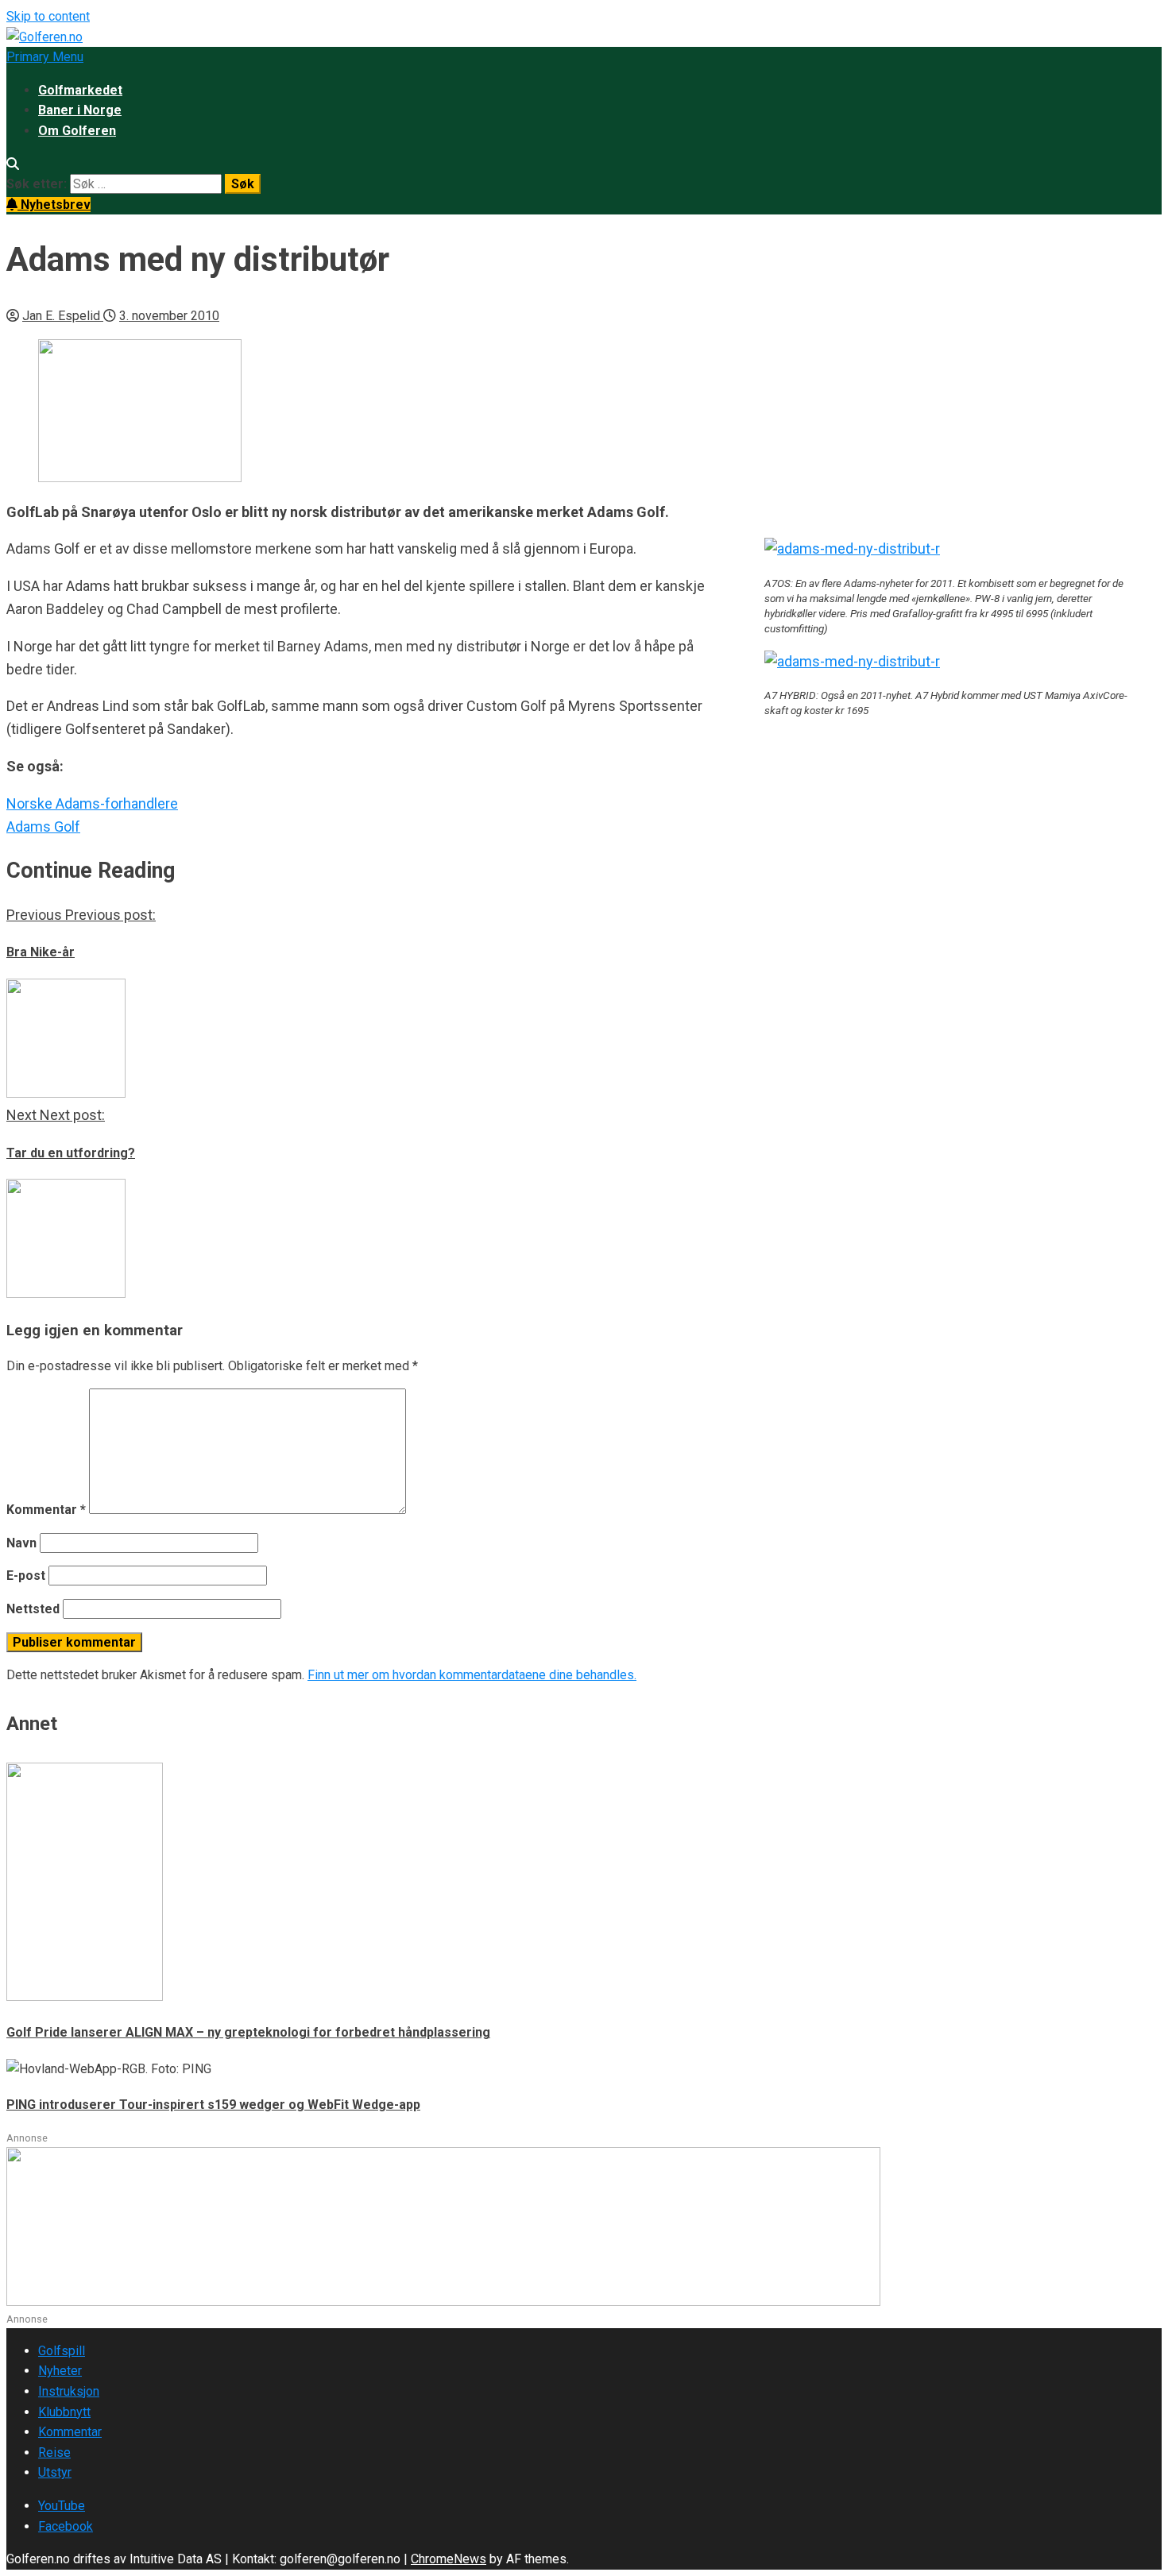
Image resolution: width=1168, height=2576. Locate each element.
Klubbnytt (64, 2412)
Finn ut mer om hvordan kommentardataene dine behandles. (472, 1675)
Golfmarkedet (80, 90)
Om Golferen (77, 131)
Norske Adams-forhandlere (92, 803)
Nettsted (33, 1609)
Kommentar (46, 1510)
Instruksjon (69, 2391)
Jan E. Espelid (63, 316)
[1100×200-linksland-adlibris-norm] (443, 2302)
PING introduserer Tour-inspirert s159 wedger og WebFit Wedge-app (213, 2105)
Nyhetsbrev (54, 205)
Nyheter (60, 2371)
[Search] (13, 164)
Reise (54, 2452)
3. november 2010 (169, 316)
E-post (26, 1576)
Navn (21, 1543)
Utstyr (55, 2472)
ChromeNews (449, 2559)
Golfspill (62, 2351)
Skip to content (48, 16)
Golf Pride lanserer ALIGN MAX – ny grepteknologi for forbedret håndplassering (248, 2032)
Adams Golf (43, 826)
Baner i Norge (80, 110)
